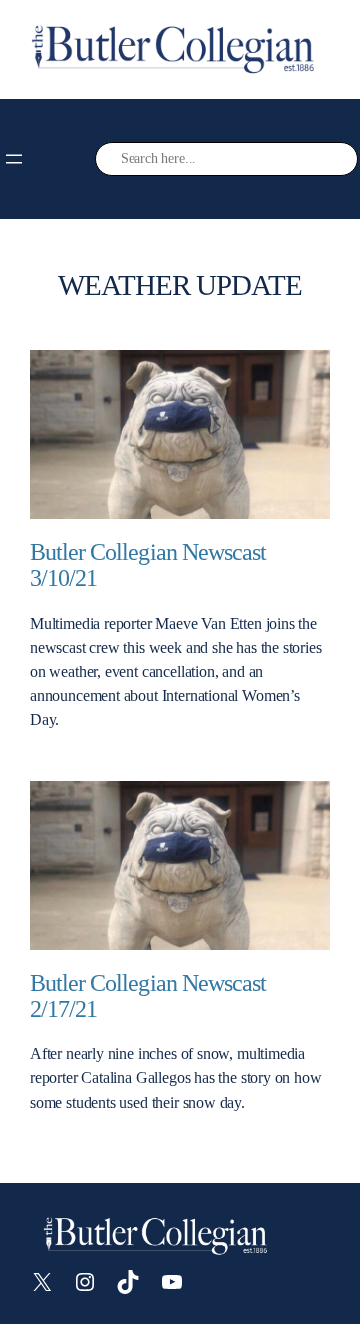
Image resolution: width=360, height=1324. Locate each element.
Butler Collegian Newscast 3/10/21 (148, 565)
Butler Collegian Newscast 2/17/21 (148, 996)
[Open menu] (14, 159)
